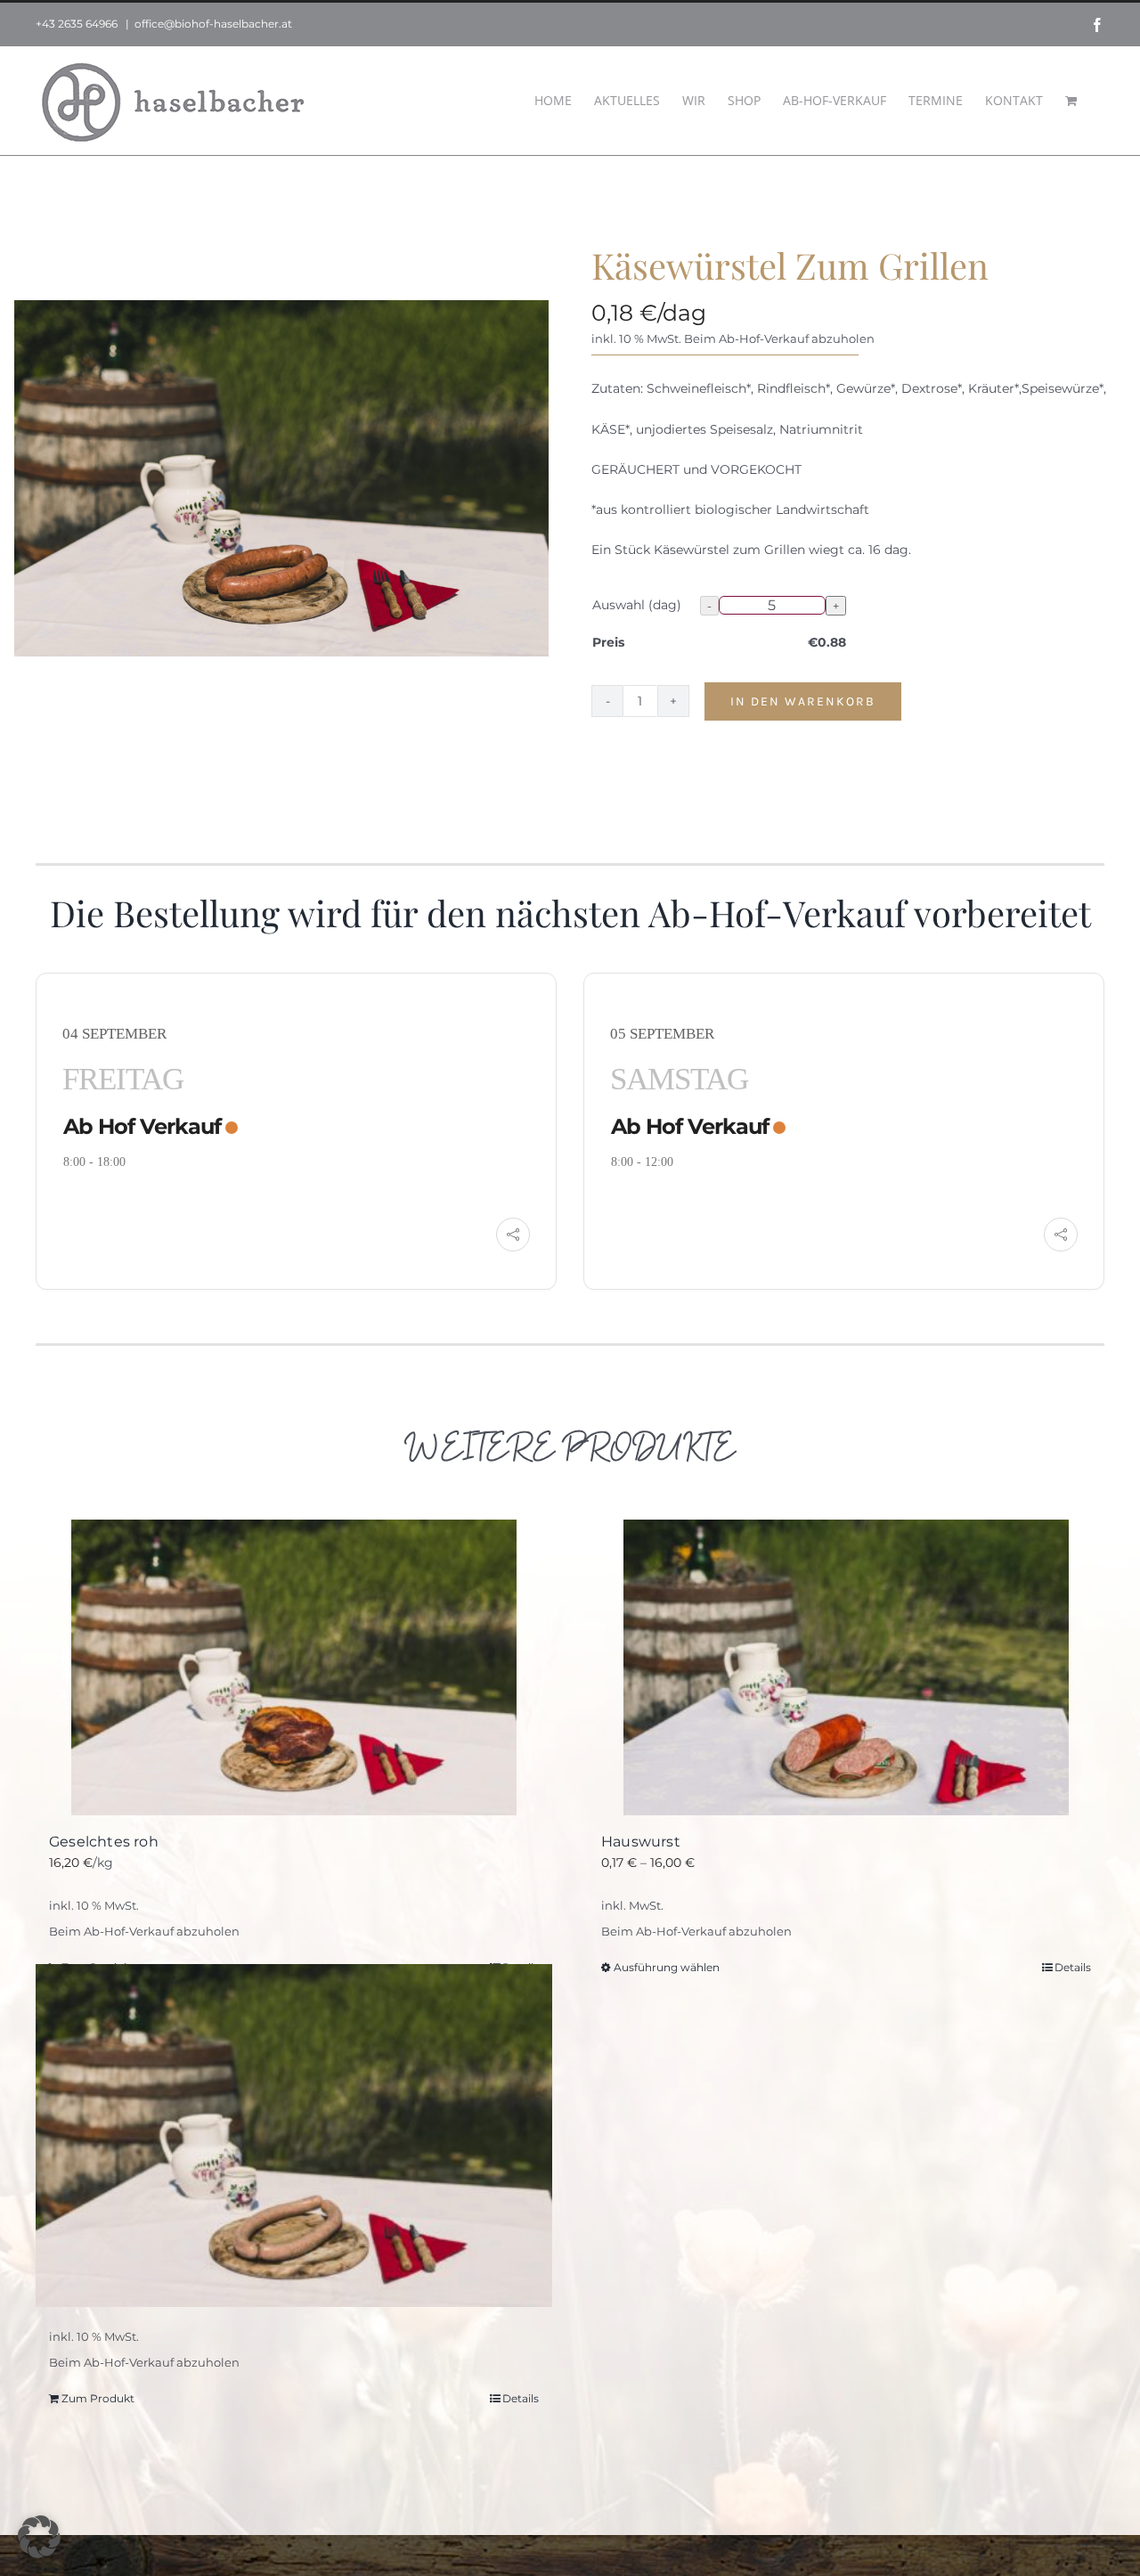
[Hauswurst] (846, 1667)
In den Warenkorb (803, 701)
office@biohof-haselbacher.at (213, 24)
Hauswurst (641, 1842)
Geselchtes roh (104, 1842)
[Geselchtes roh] (294, 1667)
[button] (39, 2537)
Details (1073, 1967)
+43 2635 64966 (77, 24)
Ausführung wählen (667, 1967)
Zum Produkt (98, 2398)
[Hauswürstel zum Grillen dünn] (294, 2136)
